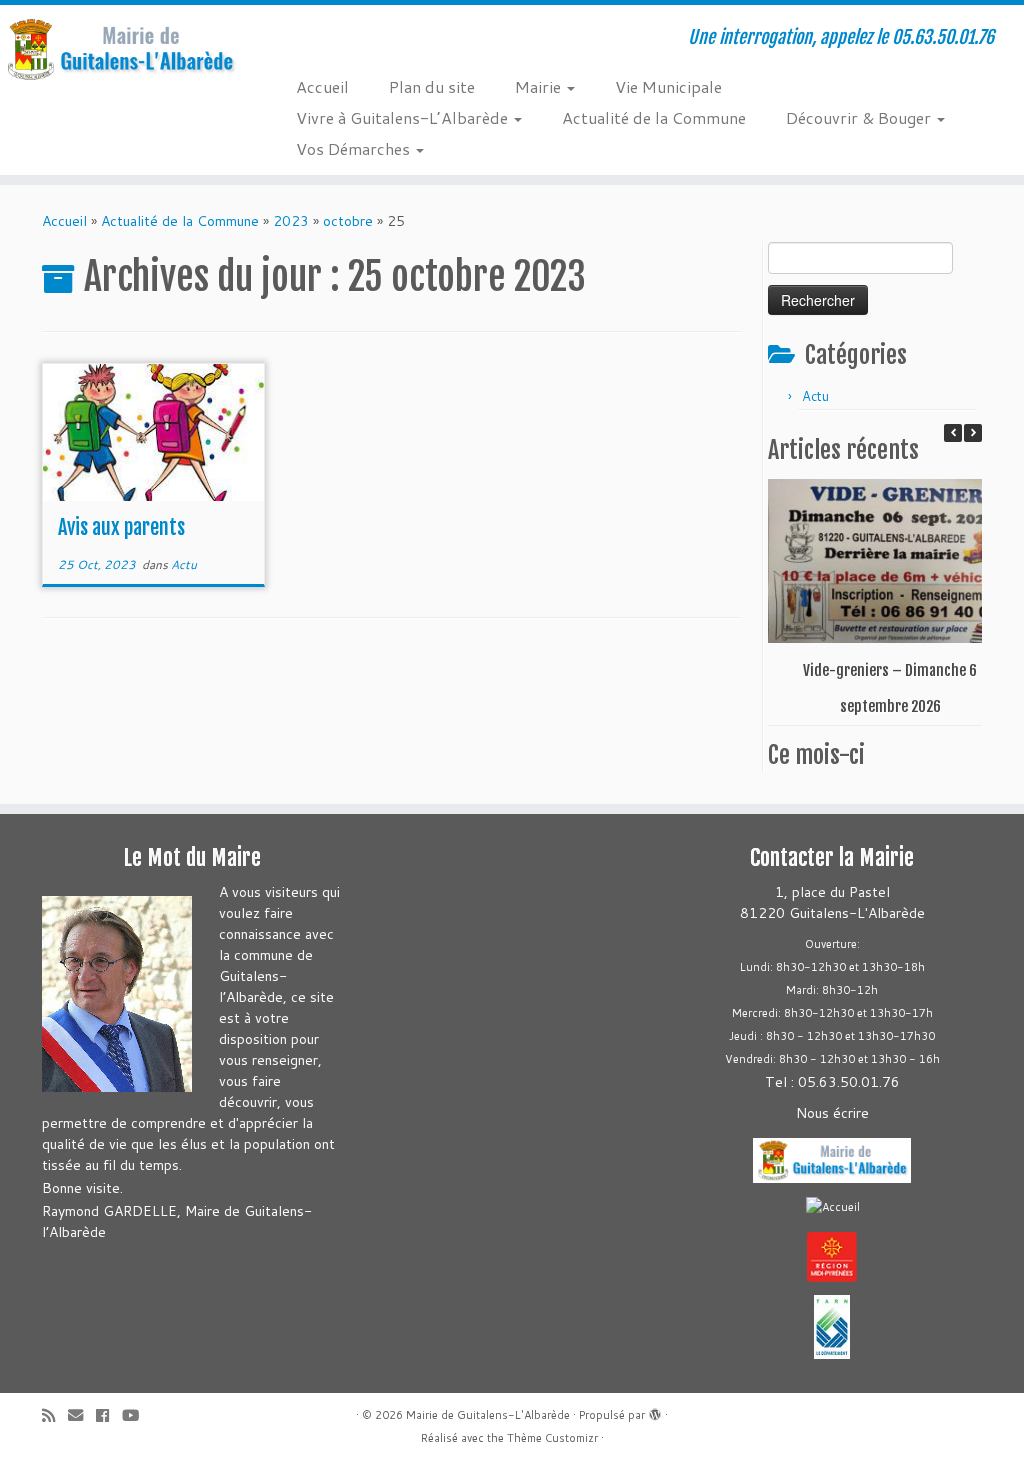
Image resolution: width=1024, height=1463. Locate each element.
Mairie (540, 86)
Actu (184, 564)
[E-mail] (82, 1415)
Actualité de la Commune (654, 117)
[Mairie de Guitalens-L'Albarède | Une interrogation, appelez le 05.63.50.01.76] (120, 49)
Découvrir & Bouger (860, 117)
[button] (973, 433)
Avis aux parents (121, 527)
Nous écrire (832, 1113)
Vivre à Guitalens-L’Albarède (404, 117)
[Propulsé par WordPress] (655, 1411)
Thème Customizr (552, 1438)
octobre (348, 221)
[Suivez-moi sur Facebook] (109, 1415)
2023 (291, 221)
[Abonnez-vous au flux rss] (55, 1415)
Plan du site (432, 86)
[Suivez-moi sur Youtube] (137, 1415)
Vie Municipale (668, 86)
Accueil (322, 86)
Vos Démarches (355, 148)
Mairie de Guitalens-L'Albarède (488, 1415)
